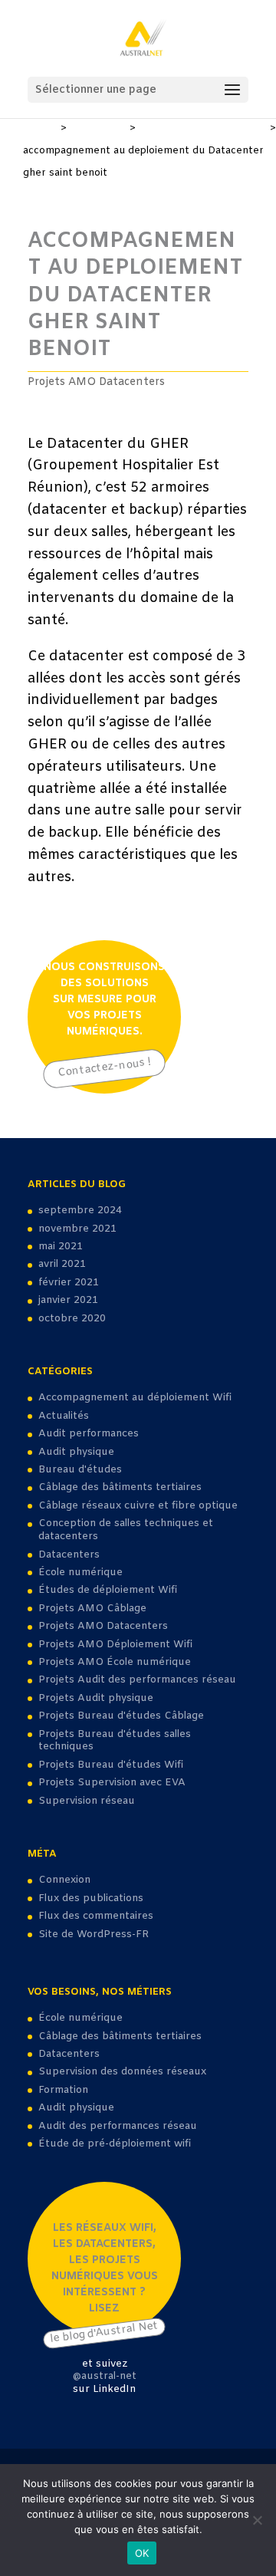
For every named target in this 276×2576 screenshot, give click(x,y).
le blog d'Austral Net (104, 2332)
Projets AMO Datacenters (203, 128)
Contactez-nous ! (104, 1068)
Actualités (64, 1416)
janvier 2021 (68, 1300)
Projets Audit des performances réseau (137, 1680)
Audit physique (76, 1452)
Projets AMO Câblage (92, 1609)
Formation (63, 2090)
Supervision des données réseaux (122, 2072)
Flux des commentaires (96, 1916)
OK (142, 2553)
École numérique (80, 1573)
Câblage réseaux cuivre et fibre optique (138, 1506)
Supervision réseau (87, 1801)
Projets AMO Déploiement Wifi (115, 1645)
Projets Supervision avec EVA (112, 1783)
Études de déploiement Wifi (108, 1590)
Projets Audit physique (96, 1698)
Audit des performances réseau (118, 2126)
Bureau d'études (80, 1470)
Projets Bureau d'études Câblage (121, 1716)
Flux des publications (91, 1898)
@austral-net (105, 2376)
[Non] (257, 2520)
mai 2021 (61, 1247)
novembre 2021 (77, 1229)
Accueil (40, 128)
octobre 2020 (72, 1319)
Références (98, 128)
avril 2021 (62, 1264)
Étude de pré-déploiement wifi (115, 2144)
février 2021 (69, 1283)
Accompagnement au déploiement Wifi (135, 1398)
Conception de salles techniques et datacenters (126, 1530)
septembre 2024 (80, 1211)
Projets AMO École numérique (115, 1662)
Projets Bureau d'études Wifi (111, 1765)
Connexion (64, 1880)
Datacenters (69, 1555)
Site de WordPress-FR (94, 1934)
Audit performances (89, 1434)
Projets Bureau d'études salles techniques (115, 1741)
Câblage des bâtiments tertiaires (120, 1487)
